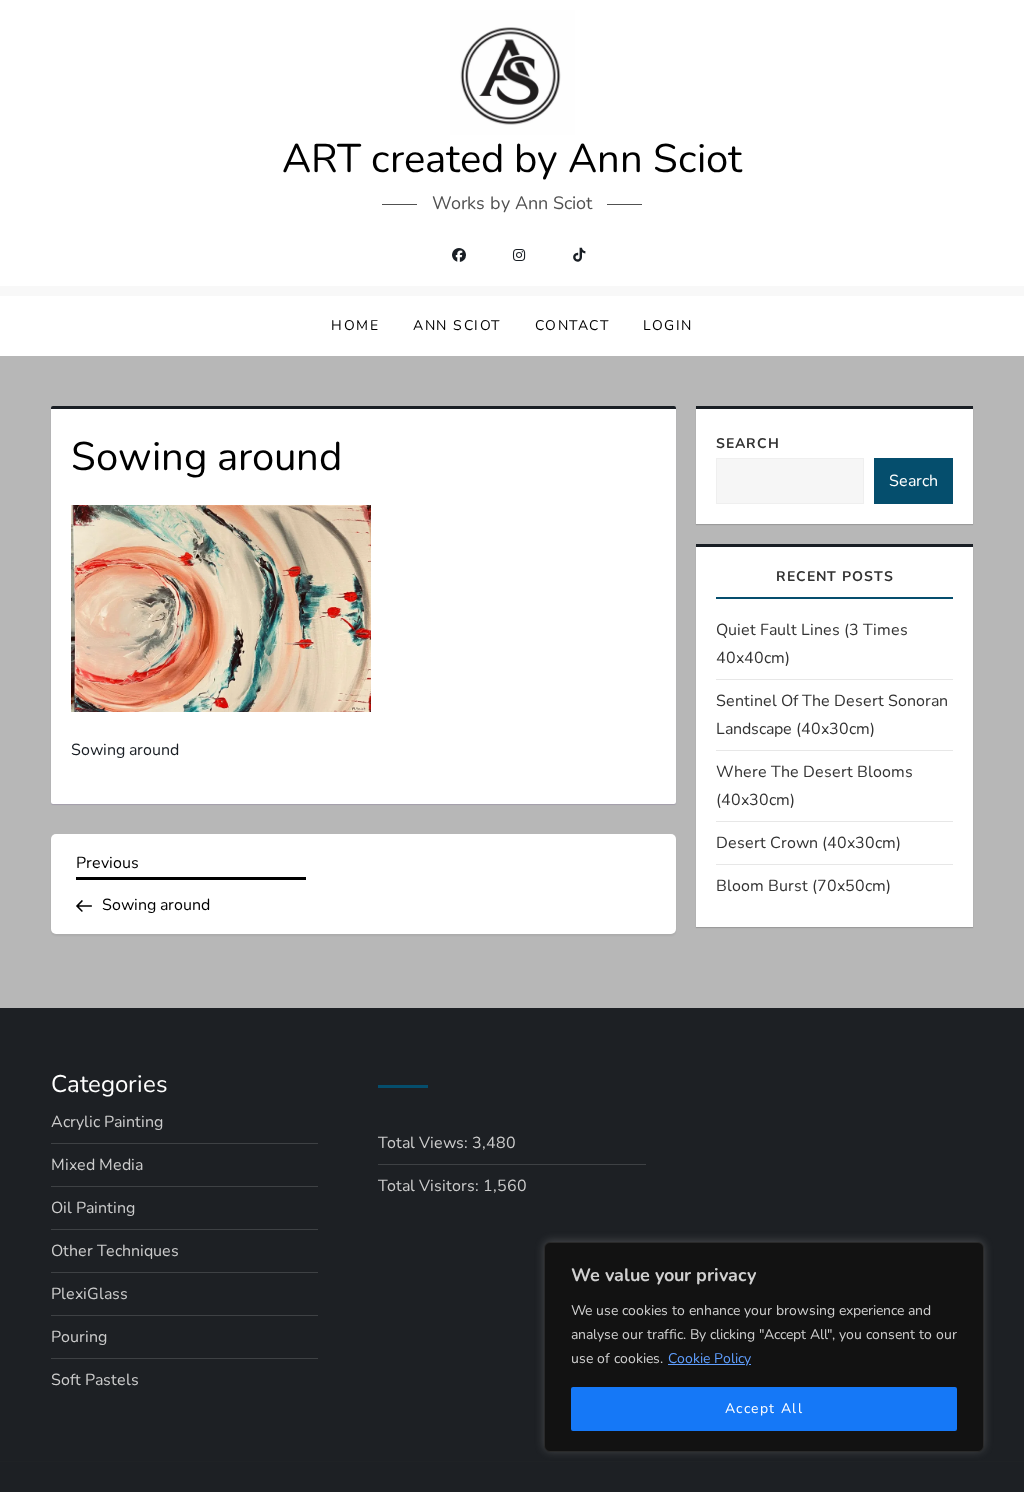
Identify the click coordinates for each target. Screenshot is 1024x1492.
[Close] (963, 1259)
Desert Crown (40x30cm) (808, 843)
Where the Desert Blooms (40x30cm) (814, 786)
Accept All (764, 1408)
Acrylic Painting (107, 1122)
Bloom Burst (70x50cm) (803, 886)
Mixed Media (97, 1165)
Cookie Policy (709, 1358)
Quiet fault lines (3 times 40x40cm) (812, 644)
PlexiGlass (89, 1294)
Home (355, 325)
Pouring (79, 1337)
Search (748, 443)
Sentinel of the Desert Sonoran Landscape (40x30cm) (832, 715)
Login (668, 325)
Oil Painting (93, 1208)
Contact (572, 325)
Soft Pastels (95, 1380)
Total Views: (425, 1143)
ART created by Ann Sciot (512, 159)
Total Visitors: (430, 1186)
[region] (764, 1347)
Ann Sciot (457, 325)
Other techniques (115, 1251)
